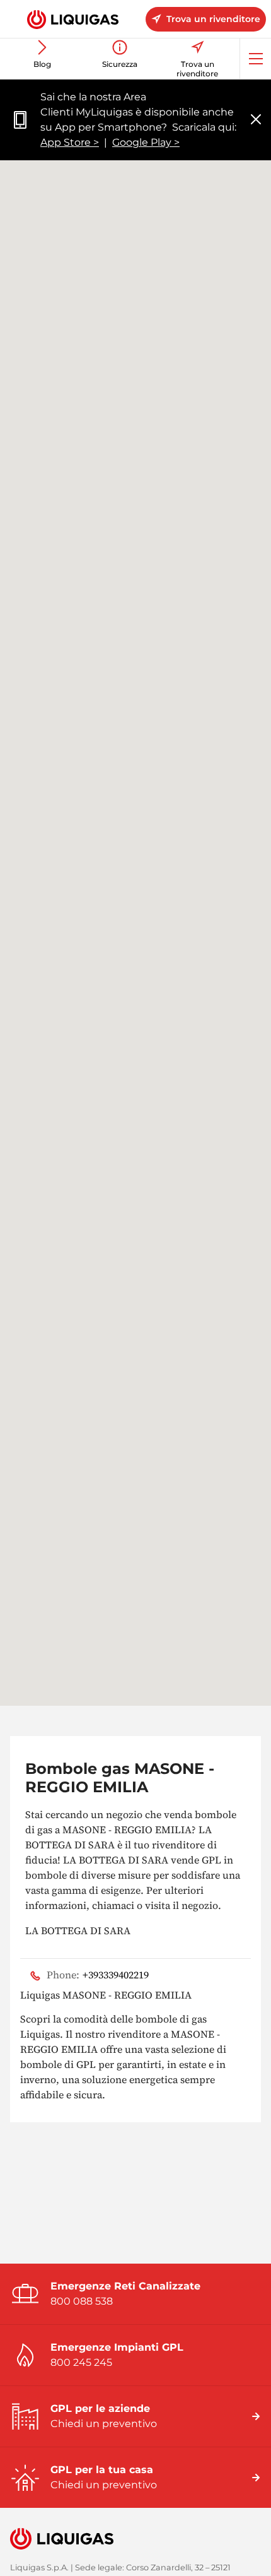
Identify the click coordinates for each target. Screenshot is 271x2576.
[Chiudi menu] (256, 120)
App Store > (70, 142)
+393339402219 (98, 1975)
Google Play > (146, 142)
